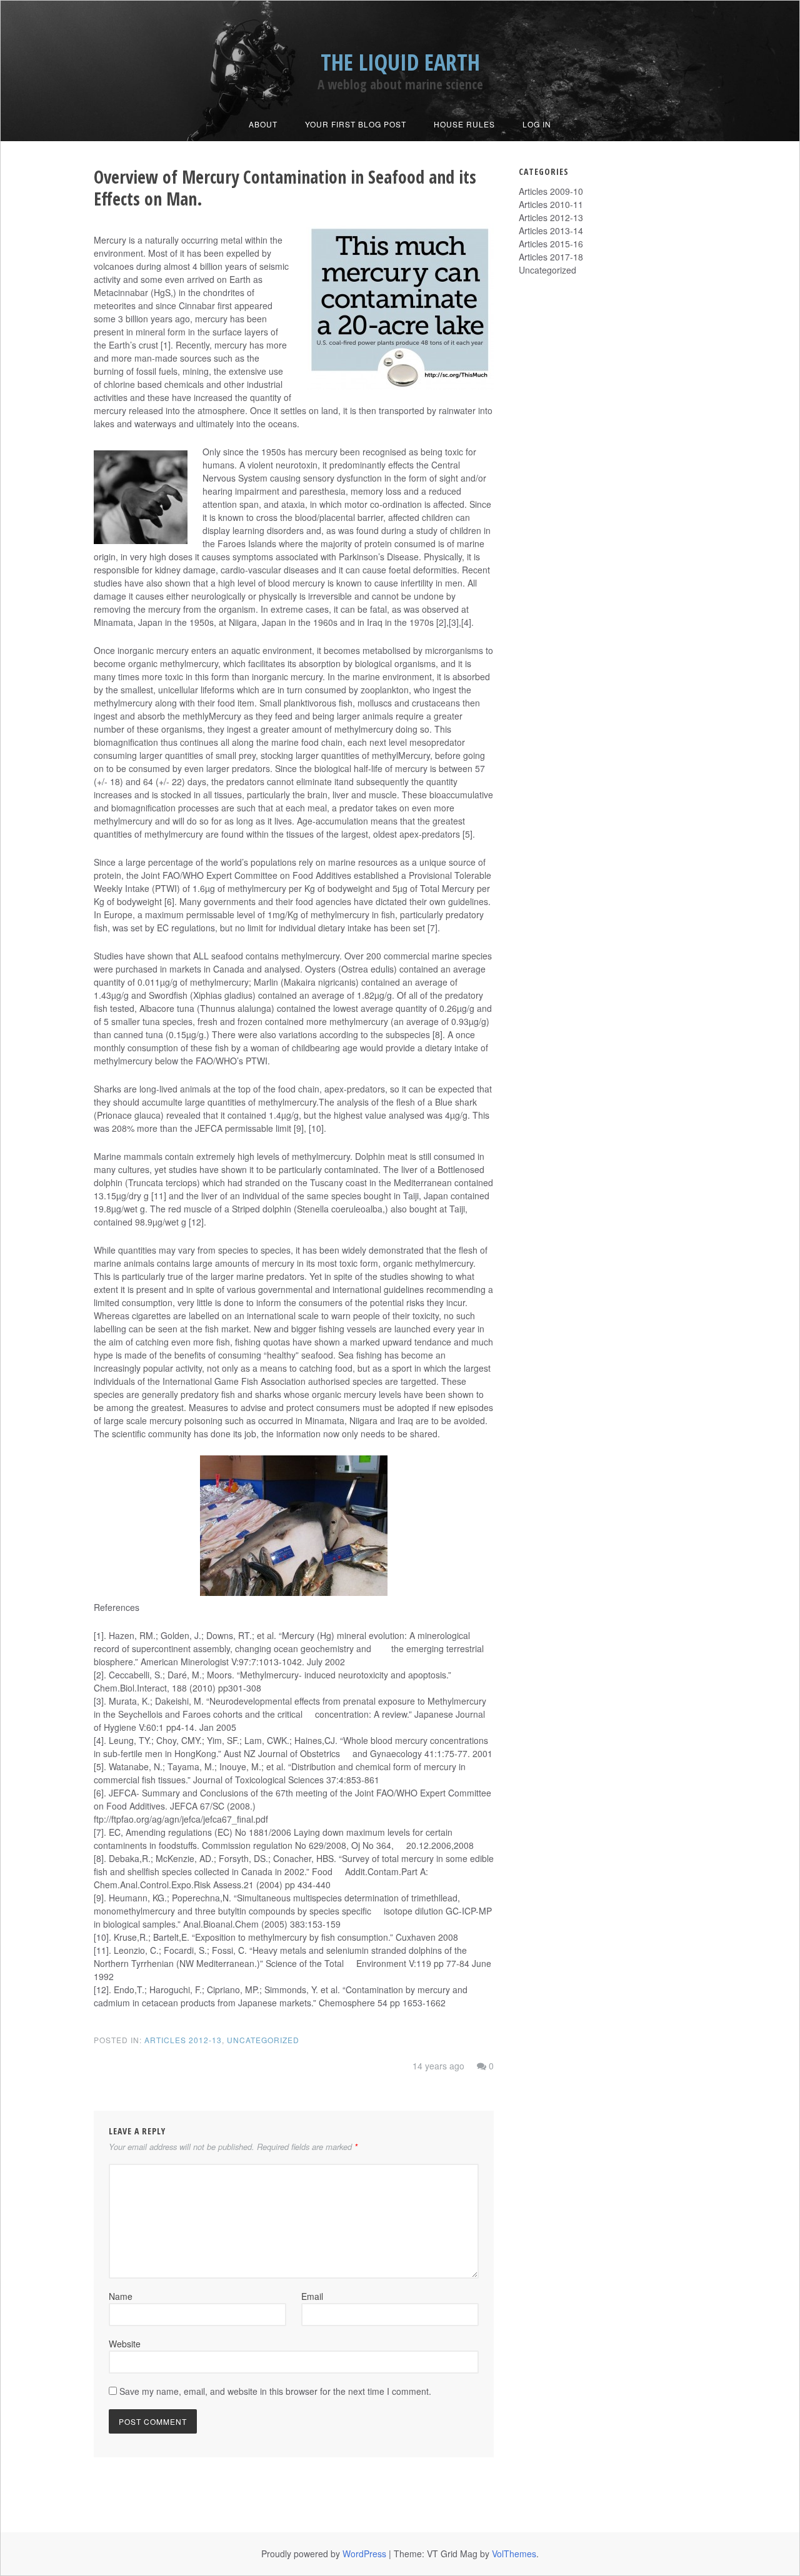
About (263, 124)
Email (312, 2296)
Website (125, 2344)
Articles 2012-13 (183, 2040)
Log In (537, 124)
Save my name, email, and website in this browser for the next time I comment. (275, 2391)
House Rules (464, 124)
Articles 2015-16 (551, 244)
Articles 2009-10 (551, 191)
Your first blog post (356, 124)
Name (121, 2296)
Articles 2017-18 (551, 257)
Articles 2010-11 (551, 204)
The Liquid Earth (400, 62)
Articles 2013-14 (551, 230)
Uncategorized (263, 2040)
